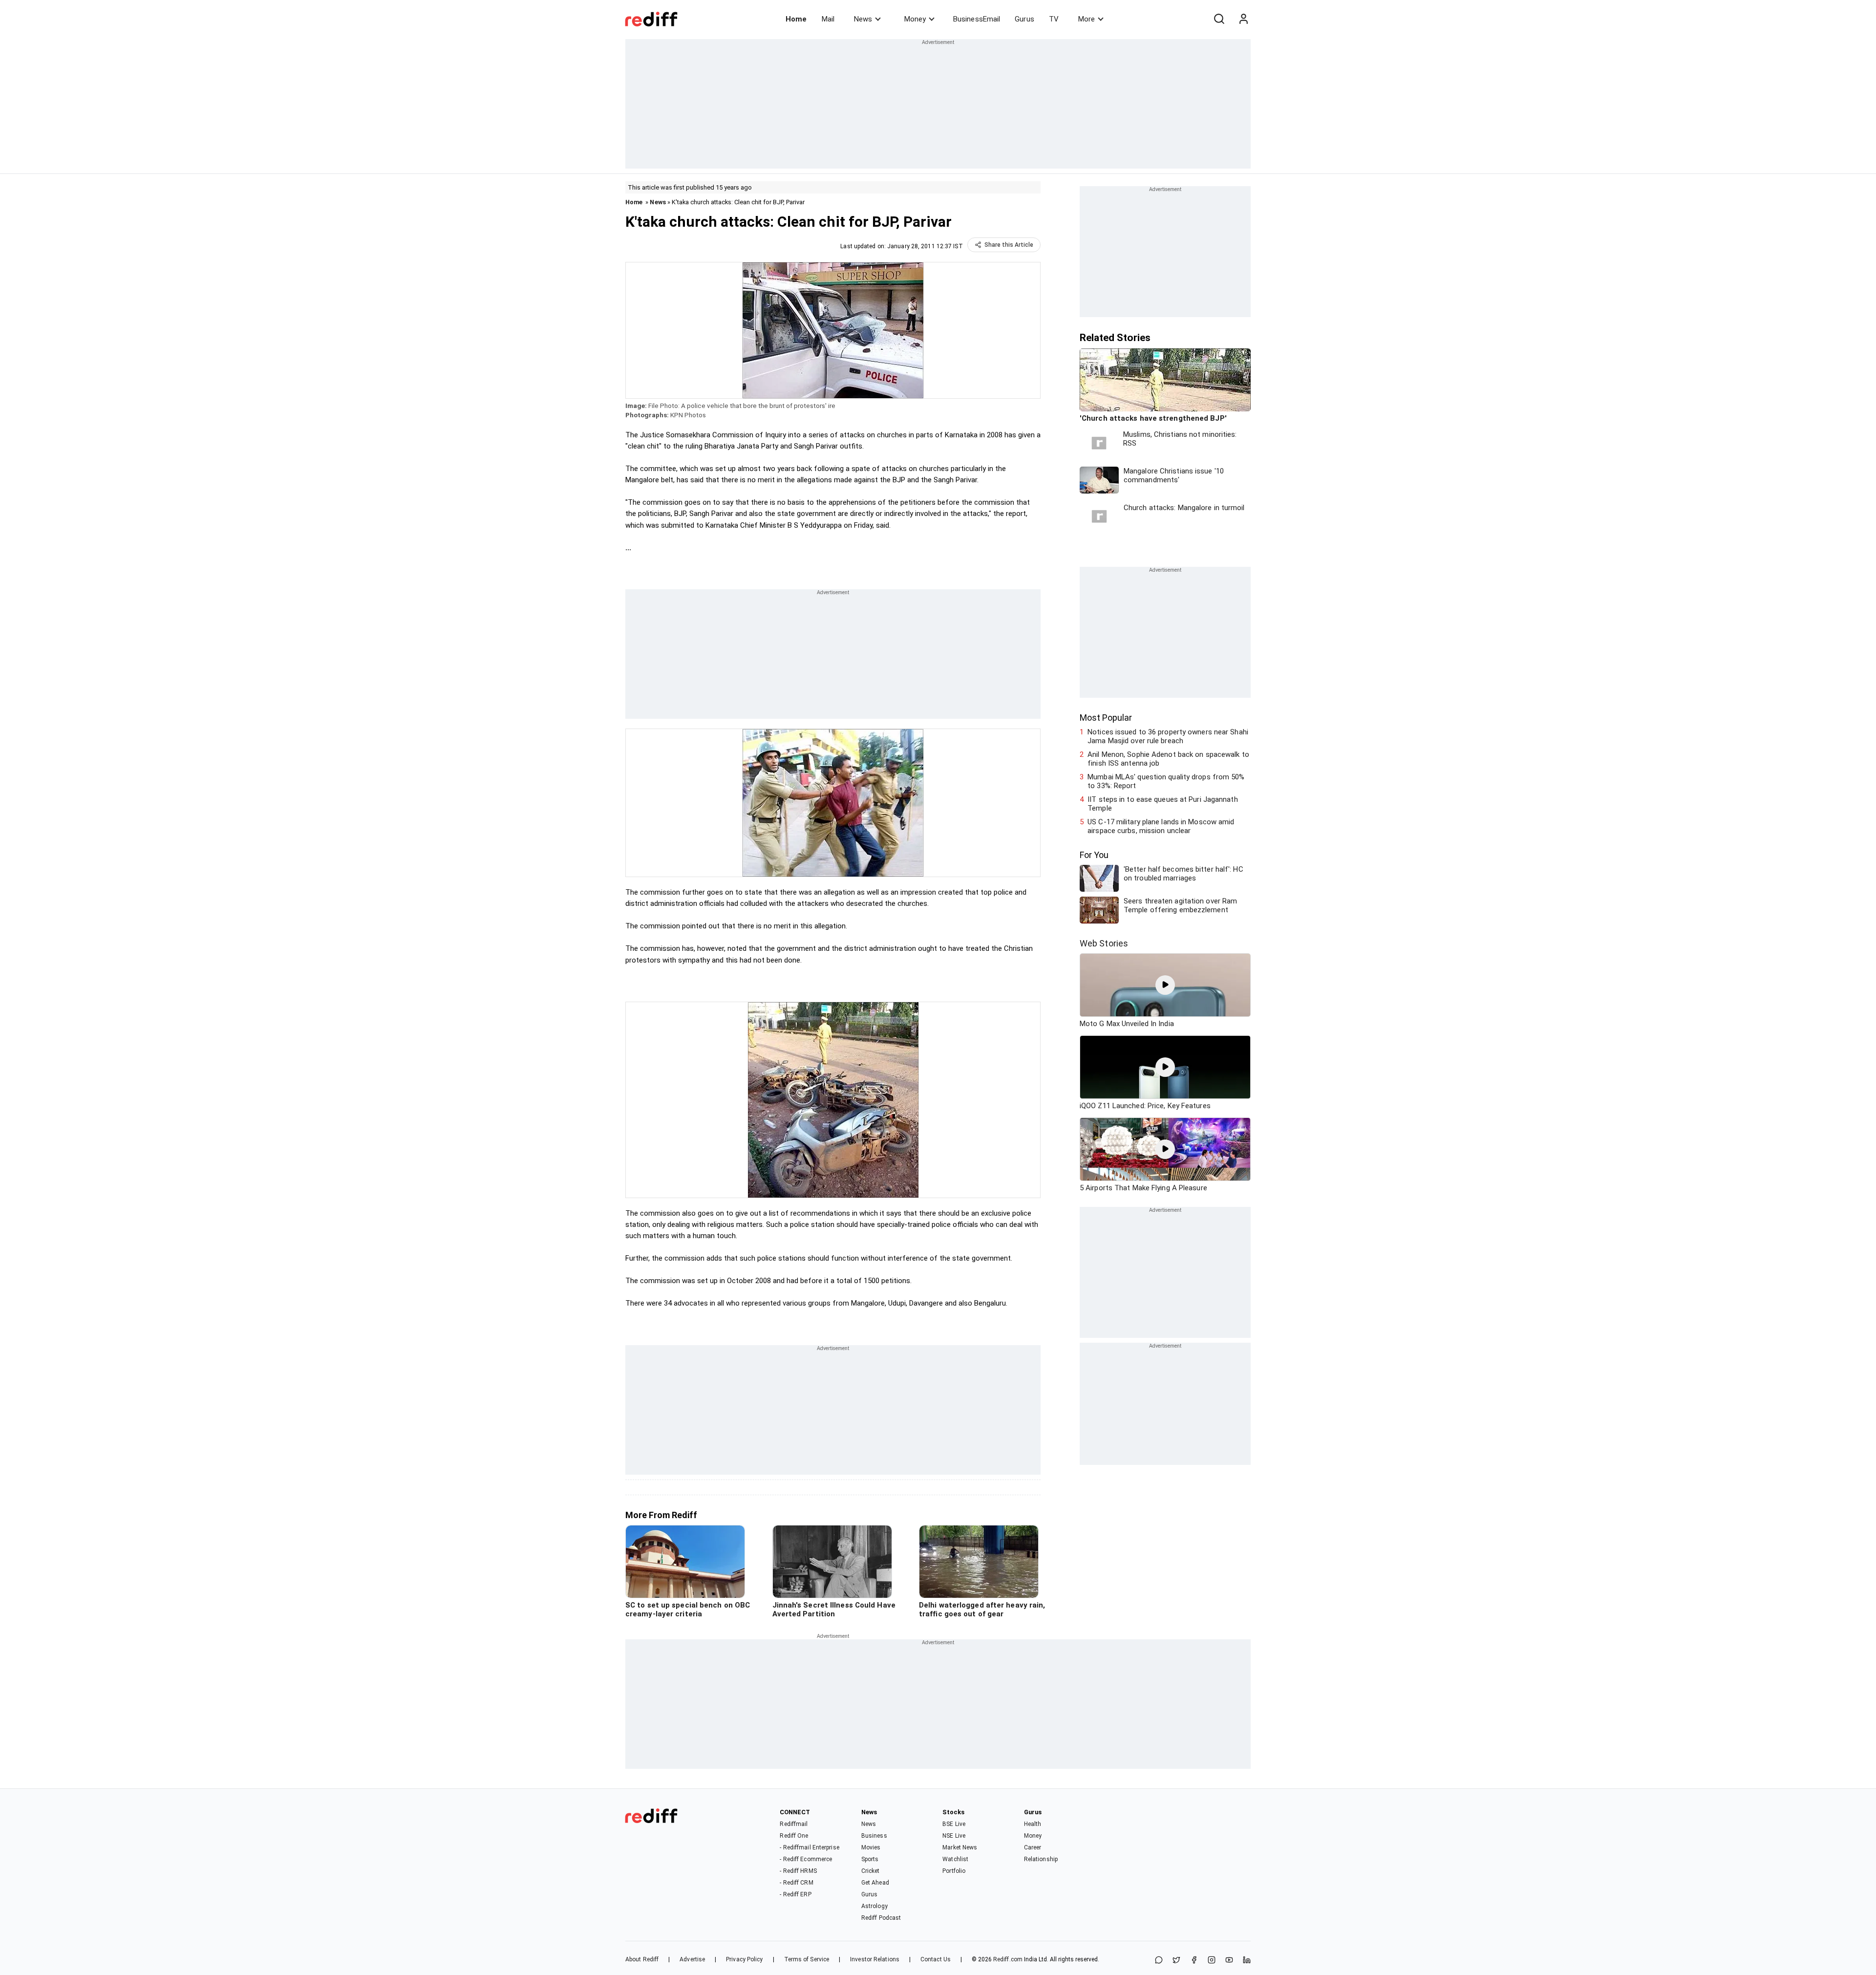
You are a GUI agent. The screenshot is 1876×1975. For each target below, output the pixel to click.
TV (1054, 19)
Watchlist (955, 1859)
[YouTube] (1229, 1961)
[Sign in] (1243, 19)
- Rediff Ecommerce (806, 1859)
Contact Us (936, 1959)
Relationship (1041, 1859)
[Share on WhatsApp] (1159, 1961)
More (1087, 19)
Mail (828, 19)
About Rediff (642, 1959)
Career (1033, 1847)
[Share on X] (1176, 1961)
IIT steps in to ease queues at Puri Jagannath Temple (1163, 804)
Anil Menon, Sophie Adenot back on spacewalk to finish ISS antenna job (1168, 759)
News (863, 19)
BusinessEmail (977, 19)
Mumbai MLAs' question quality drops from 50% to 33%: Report (1166, 781)
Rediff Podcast (881, 1918)
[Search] (1219, 19)
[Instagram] (1212, 1961)
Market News (960, 1847)
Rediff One (794, 1836)
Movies (871, 1847)
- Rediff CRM (796, 1883)
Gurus (1024, 19)
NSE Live (954, 1836)
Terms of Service (807, 1959)
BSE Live (954, 1824)
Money (915, 19)
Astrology (874, 1906)
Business (874, 1836)
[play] (1165, 985)
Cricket (871, 1871)
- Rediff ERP (795, 1894)
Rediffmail (794, 1824)
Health (1033, 1824)
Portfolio (954, 1871)
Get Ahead (875, 1883)
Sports (870, 1859)
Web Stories (1104, 943)
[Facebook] (1194, 1961)
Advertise (692, 1959)
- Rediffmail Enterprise (809, 1847)
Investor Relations (875, 1959)
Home (796, 19)
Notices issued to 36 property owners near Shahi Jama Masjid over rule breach (1168, 736)
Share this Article (1009, 245)
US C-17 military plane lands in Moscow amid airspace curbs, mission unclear (1161, 826)
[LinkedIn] (1247, 1961)
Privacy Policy (744, 1959)
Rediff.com (1008, 1959)
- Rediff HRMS (798, 1871)
